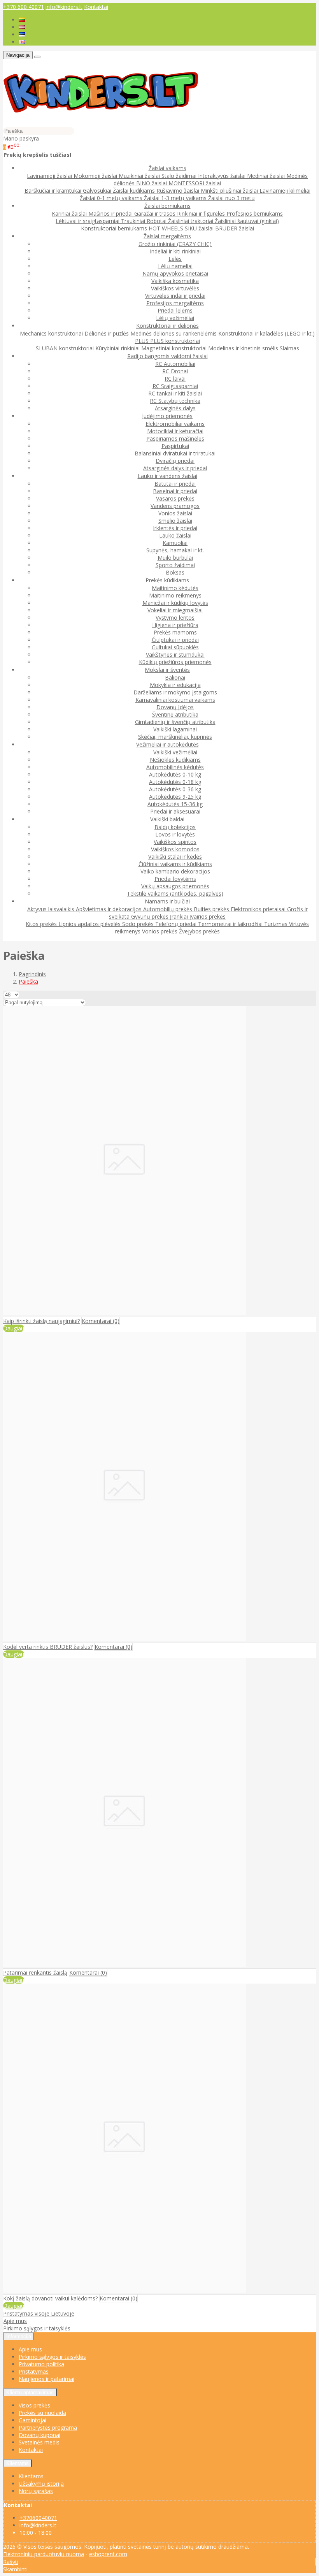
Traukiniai (134, 221)
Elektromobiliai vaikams (175, 424)
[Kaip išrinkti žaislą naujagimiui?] (125, 1313)
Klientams (18, 2463)
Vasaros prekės (175, 498)
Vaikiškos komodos (175, 849)
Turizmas (277, 924)
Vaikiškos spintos (175, 842)
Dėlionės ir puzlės (107, 333)
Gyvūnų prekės (151, 916)
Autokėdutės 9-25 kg (175, 797)
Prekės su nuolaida (42, 2413)
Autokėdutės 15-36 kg (175, 804)
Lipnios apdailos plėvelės (90, 924)
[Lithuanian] (22, 20)
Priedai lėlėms (175, 310)
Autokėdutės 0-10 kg (175, 774)
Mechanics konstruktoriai (52, 333)
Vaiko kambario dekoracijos (175, 871)
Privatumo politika (41, 2364)
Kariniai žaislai (70, 213)
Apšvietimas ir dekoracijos (110, 909)
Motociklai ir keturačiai (175, 431)
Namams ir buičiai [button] (167, 901)
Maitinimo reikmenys (175, 595)
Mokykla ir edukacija (175, 685)
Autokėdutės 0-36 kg (175, 789)
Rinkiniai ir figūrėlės (202, 213)
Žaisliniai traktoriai (191, 221)
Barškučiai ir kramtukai (54, 191)
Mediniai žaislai (267, 176)
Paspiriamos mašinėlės (175, 438)
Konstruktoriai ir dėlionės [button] (167, 326)
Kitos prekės (42, 924)
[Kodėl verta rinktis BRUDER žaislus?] (125, 1639)
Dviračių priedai (175, 461)
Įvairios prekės (208, 916)
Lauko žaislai (175, 535)
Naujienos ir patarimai (46, 2379)
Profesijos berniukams (255, 213)
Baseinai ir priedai (175, 491)
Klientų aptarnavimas (30, 2392)
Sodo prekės (139, 924)
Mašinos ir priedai (111, 213)
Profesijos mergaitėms (175, 303)
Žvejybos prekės (199, 931)
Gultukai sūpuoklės (175, 647)
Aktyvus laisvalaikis (52, 909)
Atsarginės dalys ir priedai (175, 468)
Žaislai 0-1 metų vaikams (112, 198)
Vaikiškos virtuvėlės (175, 288)
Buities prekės (212, 909)
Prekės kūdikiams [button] (167, 580)
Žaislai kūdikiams (135, 191)
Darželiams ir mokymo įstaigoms (175, 692)
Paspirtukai (175, 446)
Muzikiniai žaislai (140, 176)
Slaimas (289, 348)
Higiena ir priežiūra (175, 625)
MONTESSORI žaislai (195, 183)
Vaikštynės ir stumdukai (175, 655)
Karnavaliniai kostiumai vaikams (175, 700)
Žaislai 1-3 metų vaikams (176, 198)
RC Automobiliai (175, 364)
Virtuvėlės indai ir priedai (175, 296)
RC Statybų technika (175, 401)
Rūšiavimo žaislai (179, 191)
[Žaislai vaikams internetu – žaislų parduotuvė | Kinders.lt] (101, 123)
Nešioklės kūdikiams (175, 760)
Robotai (157, 221)
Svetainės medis (39, 2442)
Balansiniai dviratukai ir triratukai (175, 453)
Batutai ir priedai (175, 484)
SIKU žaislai (200, 228)
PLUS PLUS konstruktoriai (167, 341)
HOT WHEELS (167, 228)
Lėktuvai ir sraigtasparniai (88, 221)
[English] (22, 42)
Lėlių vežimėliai (175, 318)
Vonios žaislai (175, 513)
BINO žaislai (152, 183)
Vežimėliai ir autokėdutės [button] (167, 744)
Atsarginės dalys (175, 408)
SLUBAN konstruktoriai (66, 348)
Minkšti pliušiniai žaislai (230, 191)
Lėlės (175, 259)
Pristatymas (34, 2371)
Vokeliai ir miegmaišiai (175, 610)
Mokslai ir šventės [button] (167, 670)
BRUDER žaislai (235, 228)
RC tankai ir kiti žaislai (175, 393)
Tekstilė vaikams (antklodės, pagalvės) (175, 894)
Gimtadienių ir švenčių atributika (175, 722)
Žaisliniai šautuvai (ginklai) (247, 221)
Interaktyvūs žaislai (223, 176)
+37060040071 (38, 2518)
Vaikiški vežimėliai (175, 752)
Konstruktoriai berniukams (115, 228)
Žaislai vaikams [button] (167, 168)
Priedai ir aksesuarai (175, 811)
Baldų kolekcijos (175, 827)
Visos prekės (34, 2405)
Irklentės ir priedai (175, 528)
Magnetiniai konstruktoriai (175, 348)
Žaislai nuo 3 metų (231, 198)
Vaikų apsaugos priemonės (175, 886)
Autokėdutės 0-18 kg (175, 782)
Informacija (19, 2336)
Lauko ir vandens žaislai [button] (167, 476)
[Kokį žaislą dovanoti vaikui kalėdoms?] (125, 2290)
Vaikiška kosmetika (175, 281)
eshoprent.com (108, 2554)
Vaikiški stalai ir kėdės (175, 857)
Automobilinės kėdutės (175, 767)
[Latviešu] (22, 27)
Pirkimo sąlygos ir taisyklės (37, 2328)
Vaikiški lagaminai (175, 729)
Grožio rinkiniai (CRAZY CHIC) (175, 244)
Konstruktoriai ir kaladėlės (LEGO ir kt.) (266, 333)
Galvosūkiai (98, 191)
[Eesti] (22, 34)
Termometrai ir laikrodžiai (231, 924)
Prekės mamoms (175, 632)
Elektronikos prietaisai (259, 909)
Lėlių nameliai (175, 266)
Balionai (175, 677)
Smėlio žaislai (175, 521)
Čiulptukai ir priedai (175, 640)
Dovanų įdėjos (175, 707)
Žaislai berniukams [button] (167, 206)
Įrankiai (180, 916)
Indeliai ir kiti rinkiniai (175, 251)
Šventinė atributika (175, 714)
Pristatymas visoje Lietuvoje (39, 2313)
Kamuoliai (175, 543)
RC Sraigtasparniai (175, 386)
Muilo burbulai (175, 558)
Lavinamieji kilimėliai (285, 191)
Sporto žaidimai (175, 565)
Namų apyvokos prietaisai (175, 273)
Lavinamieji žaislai (50, 176)
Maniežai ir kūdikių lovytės (175, 603)
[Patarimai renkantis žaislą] (125, 1965)
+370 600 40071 (24, 7)
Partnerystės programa (48, 2428)
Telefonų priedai (177, 924)
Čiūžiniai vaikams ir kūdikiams (175, 864)
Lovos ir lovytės (175, 834)
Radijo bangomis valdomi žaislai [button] (167, 356)
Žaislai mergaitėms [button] (167, 236)
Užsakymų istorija (41, 2484)
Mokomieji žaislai (96, 176)
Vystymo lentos (175, 618)
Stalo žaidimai (180, 176)
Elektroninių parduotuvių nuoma (44, 2554)
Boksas (175, 572)
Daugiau (14, 1328)
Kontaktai (96, 7)
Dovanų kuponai (39, 2435)
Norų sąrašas (36, 2491)
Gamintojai (32, 2420)
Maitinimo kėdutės (175, 588)
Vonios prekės (160, 931)
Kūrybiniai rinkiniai (118, 348)
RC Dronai (175, 371)
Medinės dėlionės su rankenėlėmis (174, 333)
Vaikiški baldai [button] (167, 819)
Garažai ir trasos (156, 213)
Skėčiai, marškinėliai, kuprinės (175, 737)
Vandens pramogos (175, 506)
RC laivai (175, 379)
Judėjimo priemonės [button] (167, 416)
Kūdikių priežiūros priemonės (175, 662)
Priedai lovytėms (175, 879)
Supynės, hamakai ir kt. (175, 550)
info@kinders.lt (64, 7)
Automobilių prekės (168, 909)
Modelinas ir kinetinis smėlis (244, 348)
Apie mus (15, 2321)
